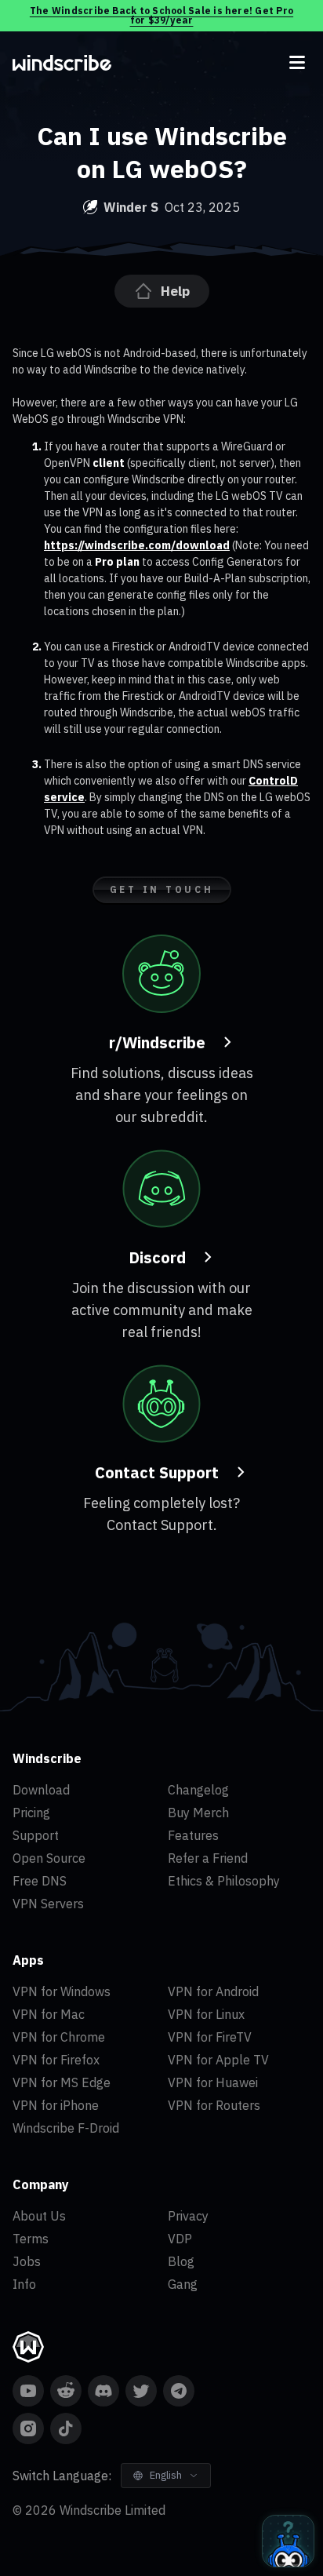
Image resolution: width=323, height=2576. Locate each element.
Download (41, 1790)
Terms (31, 2239)
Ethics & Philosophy (224, 1881)
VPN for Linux (206, 2014)
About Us (39, 2216)
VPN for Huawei (213, 2082)
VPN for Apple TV (218, 2060)
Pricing (31, 1813)
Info (24, 2284)
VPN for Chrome (59, 2037)
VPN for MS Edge (62, 2082)
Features (193, 1835)
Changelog (198, 1790)
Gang (183, 2284)
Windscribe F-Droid (66, 2128)
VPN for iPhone (56, 2105)
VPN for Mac (49, 2014)
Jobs (27, 2261)
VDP (180, 2239)
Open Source (49, 1858)
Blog (181, 2261)
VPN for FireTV (210, 2037)
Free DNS (40, 1881)
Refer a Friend (208, 1858)
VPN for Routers (214, 2105)
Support (36, 1835)
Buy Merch (198, 1813)
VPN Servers (48, 1904)
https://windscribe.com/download (137, 545)
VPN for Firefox (56, 2060)
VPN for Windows (62, 1991)
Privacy (188, 2216)
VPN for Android (213, 1991)
